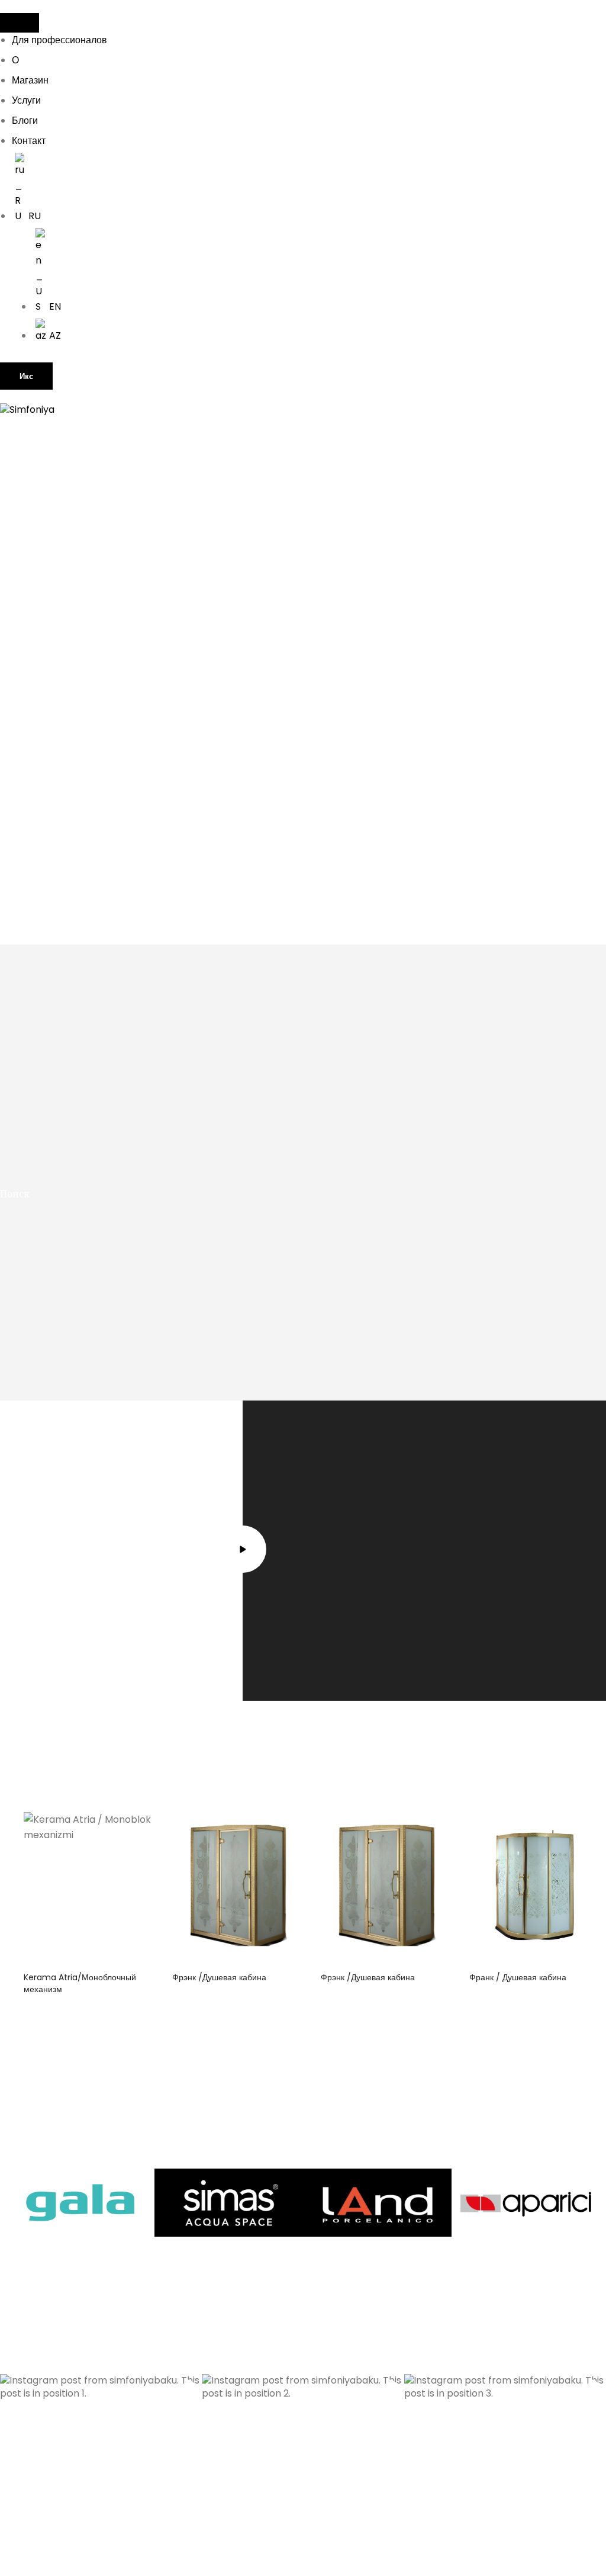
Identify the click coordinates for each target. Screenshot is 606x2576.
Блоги (25, 121)
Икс (26, 376)
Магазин (30, 80)
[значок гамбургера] (20, 23)
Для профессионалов (59, 40)
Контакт (29, 141)
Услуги (26, 100)
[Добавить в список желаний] (136, 1830)
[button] (101, 2475)
